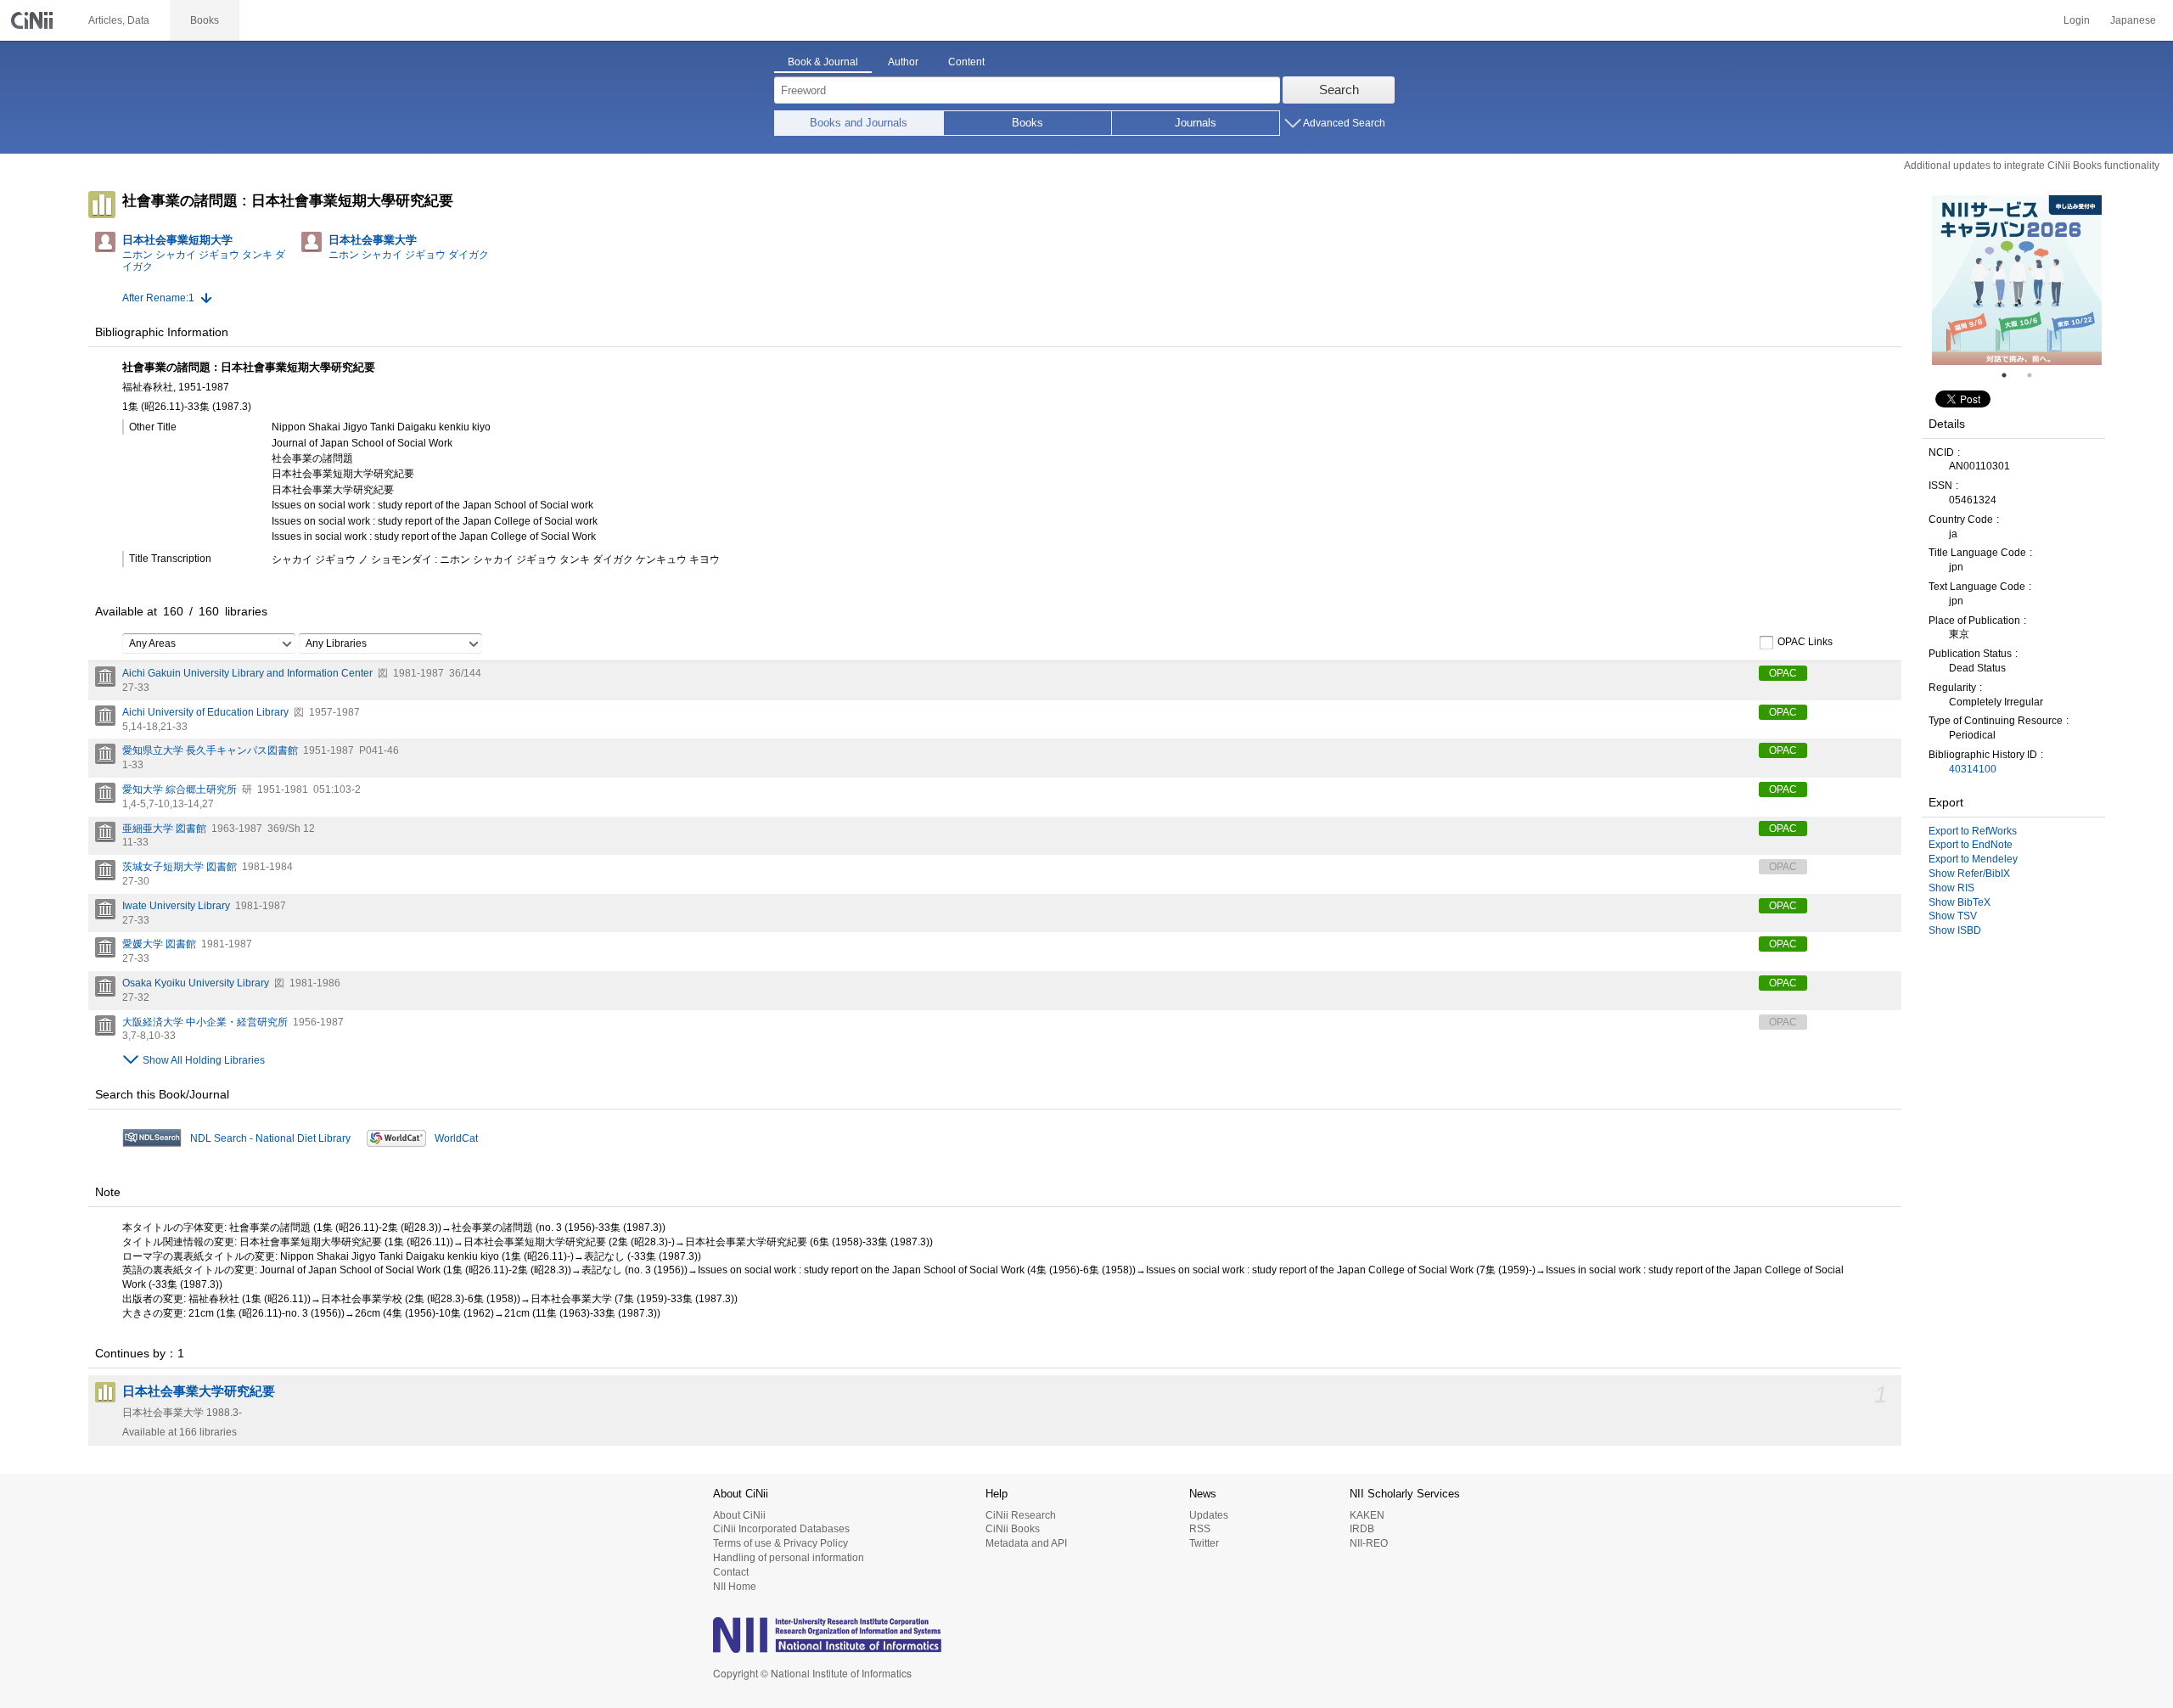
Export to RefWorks (1973, 831)
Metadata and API (1026, 1543)
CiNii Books (1013, 1529)
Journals (1196, 123)
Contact (731, 1572)
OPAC (1783, 673)
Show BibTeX (1960, 902)
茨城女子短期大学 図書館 (180, 867)
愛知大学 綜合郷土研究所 (180, 789)
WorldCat (456, 1138)
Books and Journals (859, 123)
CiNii (34, 20)
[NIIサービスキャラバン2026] (2017, 280)
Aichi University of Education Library (205, 712)
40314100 (1973, 769)
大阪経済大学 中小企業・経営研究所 (205, 1022)
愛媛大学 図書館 (159, 944)
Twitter (1204, 1543)
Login (2077, 20)
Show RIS (1951, 888)
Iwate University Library (176, 906)
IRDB (1362, 1529)
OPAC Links (1805, 642)
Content (966, 62)
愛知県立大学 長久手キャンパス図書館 (210, 750)
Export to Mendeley (1973, 859)
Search (1339, 90)
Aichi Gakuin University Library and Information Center (247, 673)
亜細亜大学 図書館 (164, 829)
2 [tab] (2036, 375)
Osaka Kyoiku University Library (196, 983)
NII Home (735, 1587)
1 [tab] (2011, 375)
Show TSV (1953, 916)
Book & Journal (823, 62)
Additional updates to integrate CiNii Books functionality (2032, 166)
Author (903, 62)
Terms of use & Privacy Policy (780, 1543)
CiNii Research (1021, 1515)
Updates (1209, 1515)
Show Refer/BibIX (1969, 874)
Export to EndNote (1971, 845)
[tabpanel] (2017, 280)
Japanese (2133, 20)
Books (1028, 123)
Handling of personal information (789, 1558)
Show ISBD (1955, 930)
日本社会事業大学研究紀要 (199, 1391)
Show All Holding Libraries (204, 1060)
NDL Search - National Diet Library (270, 1138)
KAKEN (1367, 1515)
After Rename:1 (158, 298)
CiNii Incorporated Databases (781, 1529)
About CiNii (739, 1515)
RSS (1200, 1529)
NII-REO (1369, 1543)
